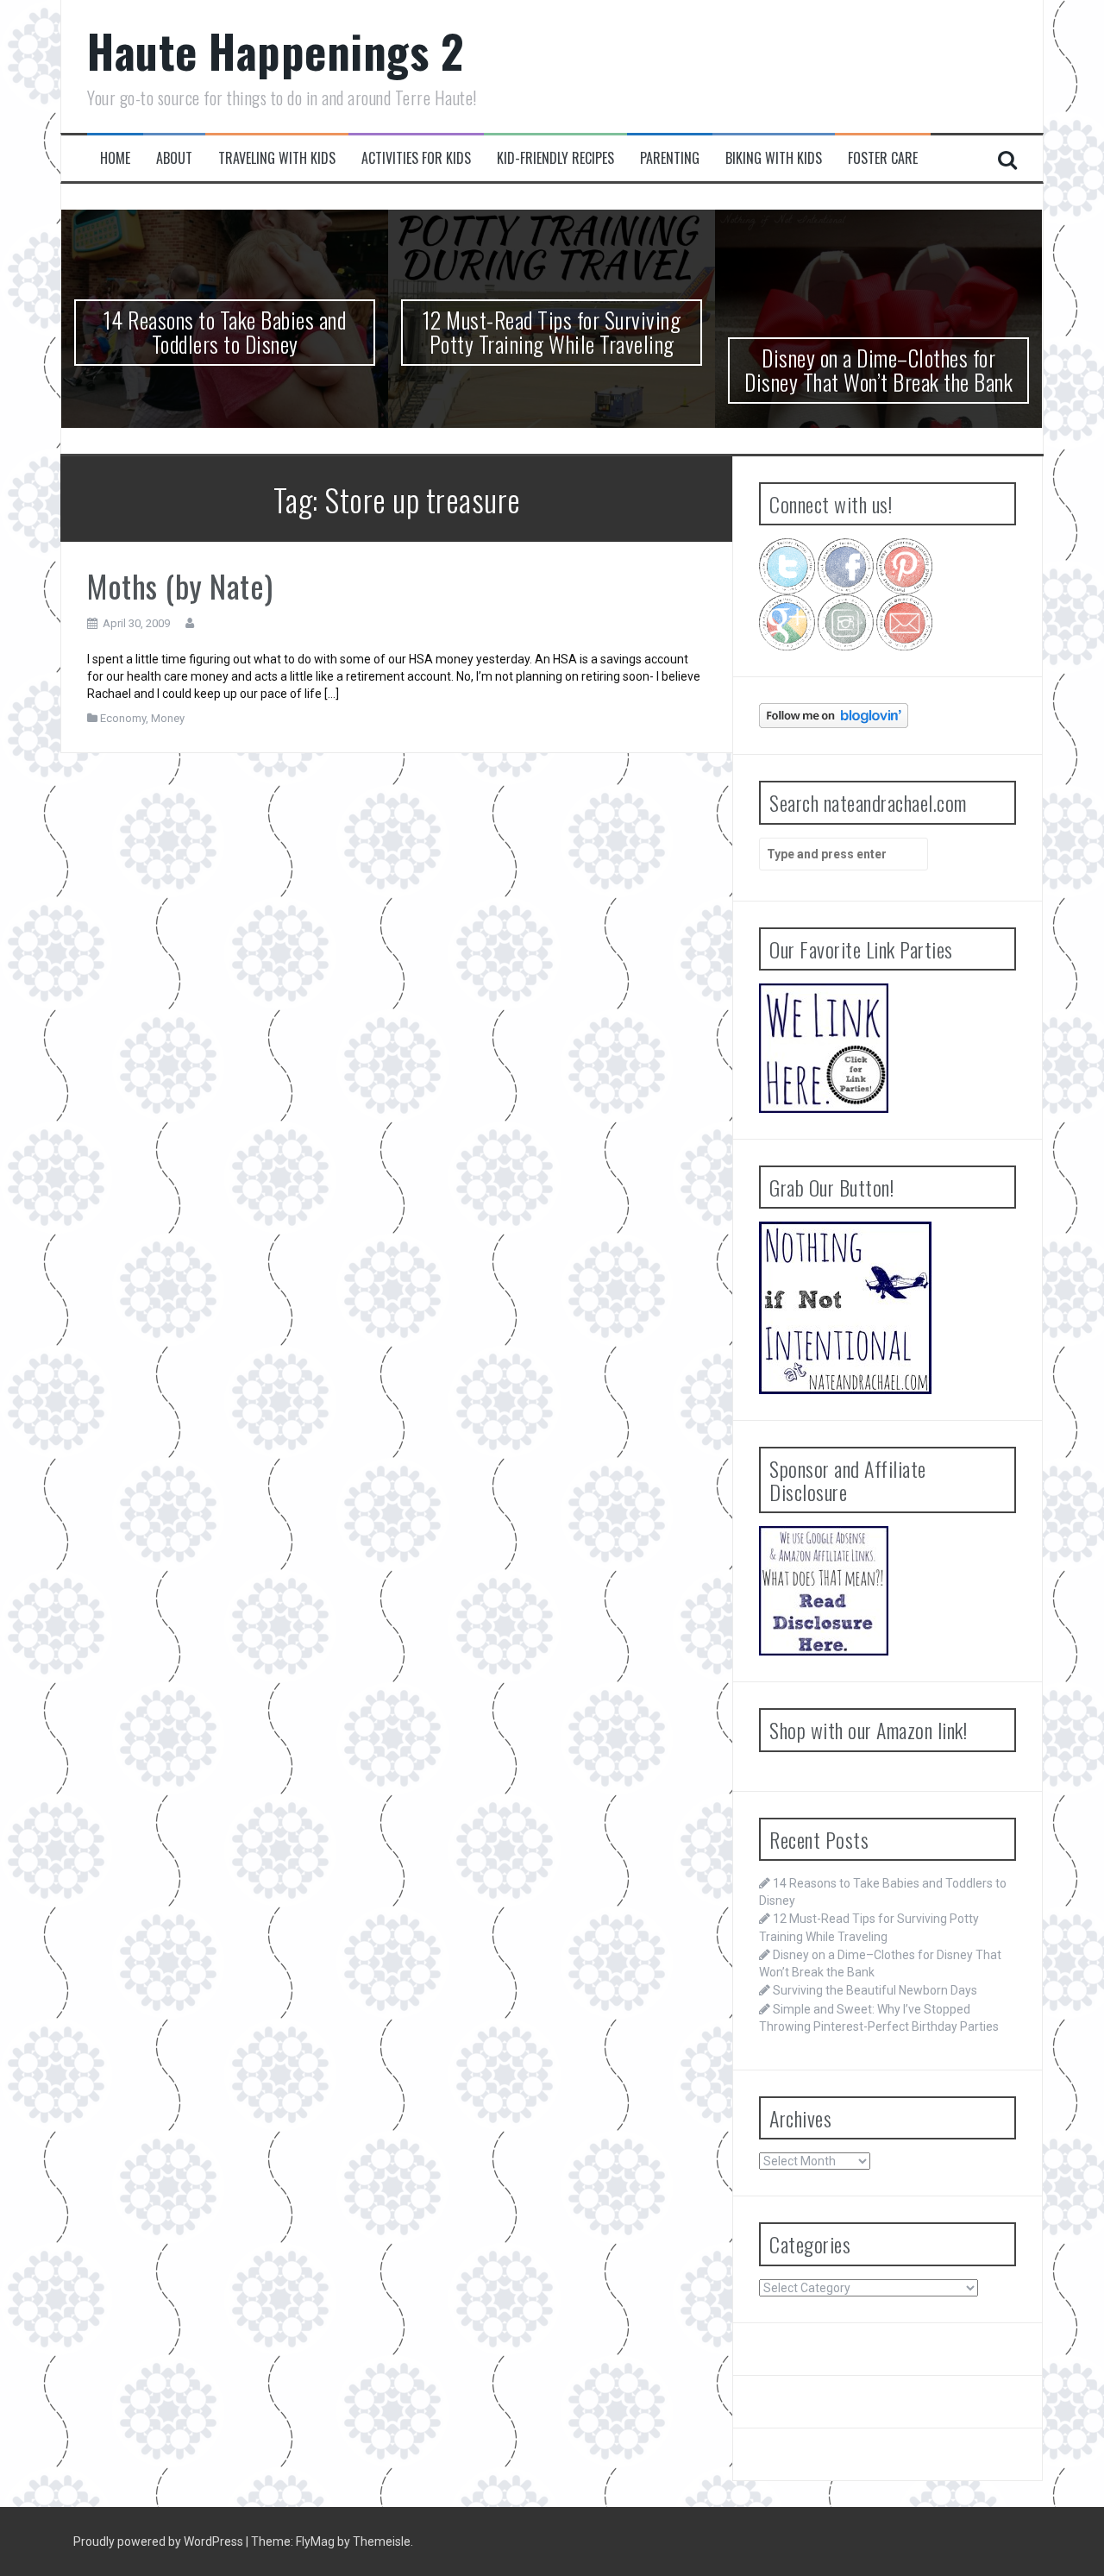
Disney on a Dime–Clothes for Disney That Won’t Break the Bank (878, 370)
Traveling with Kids (277, 158)
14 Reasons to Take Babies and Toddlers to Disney (225, 332)
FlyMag (315, 2541)
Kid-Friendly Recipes (555, 158)
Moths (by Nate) (180, 585)
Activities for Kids (416, 158)
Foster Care (883, 158)
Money (168, 718)
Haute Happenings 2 (275, 50)
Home (115, 158)
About (174, 158)
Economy (123, 718)
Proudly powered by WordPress (160, 2541)
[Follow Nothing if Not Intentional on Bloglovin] (834, 714)
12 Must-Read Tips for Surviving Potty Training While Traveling (552, 332)
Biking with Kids (774, 158)
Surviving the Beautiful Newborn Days (875, 1990)
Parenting (670, 158)
